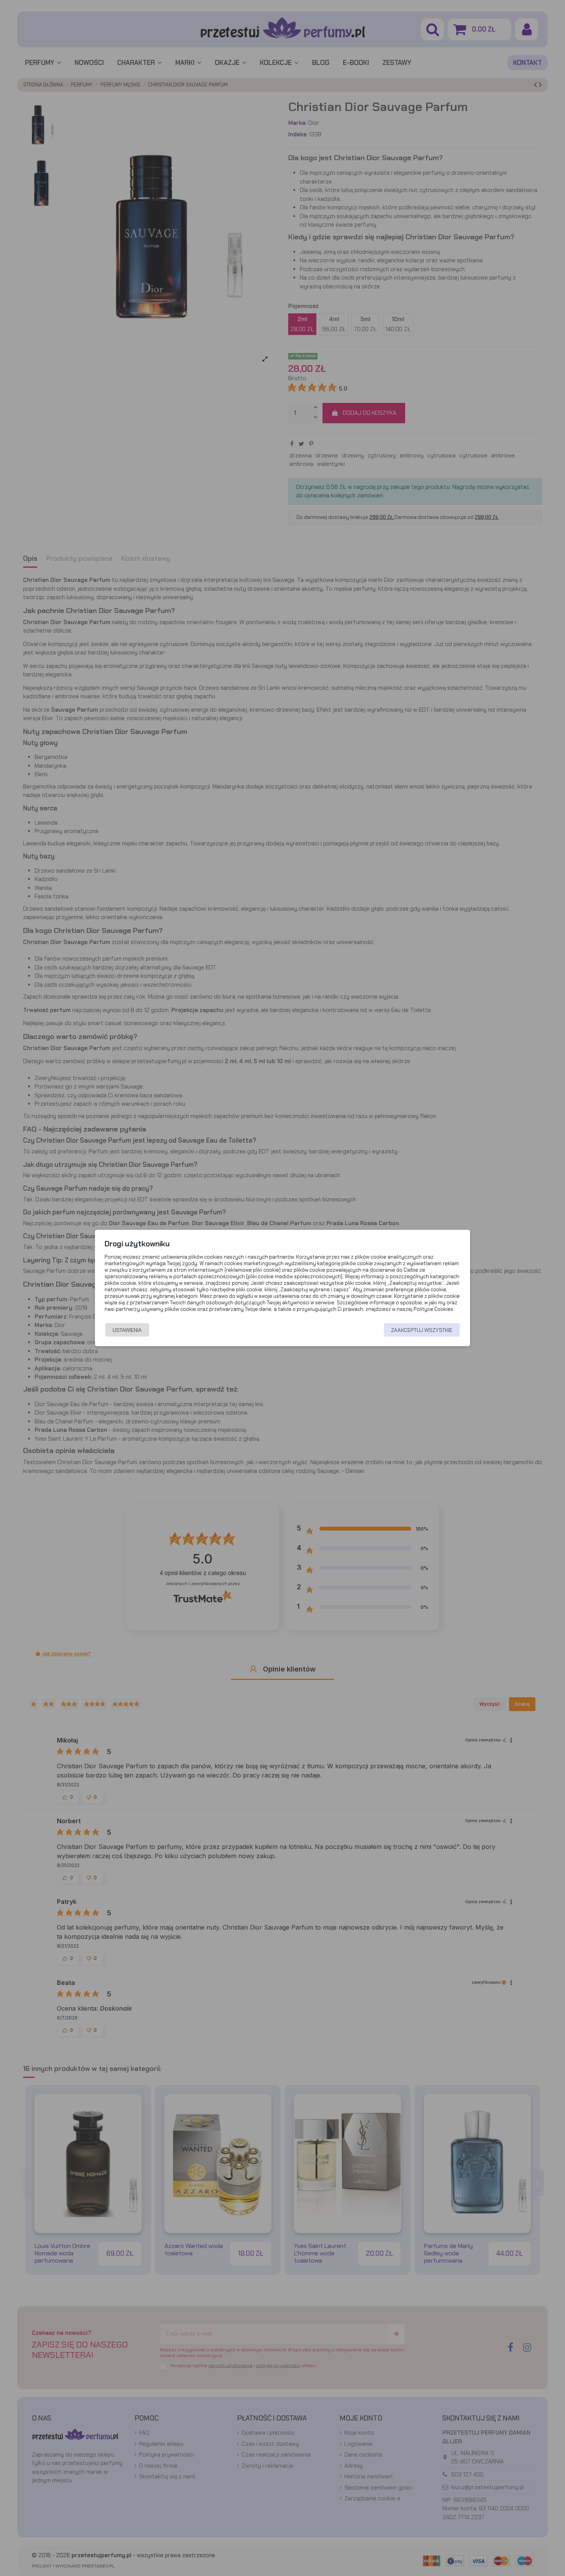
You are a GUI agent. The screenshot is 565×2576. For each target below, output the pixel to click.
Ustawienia (127, 1330)
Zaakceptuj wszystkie (422, 1330)
